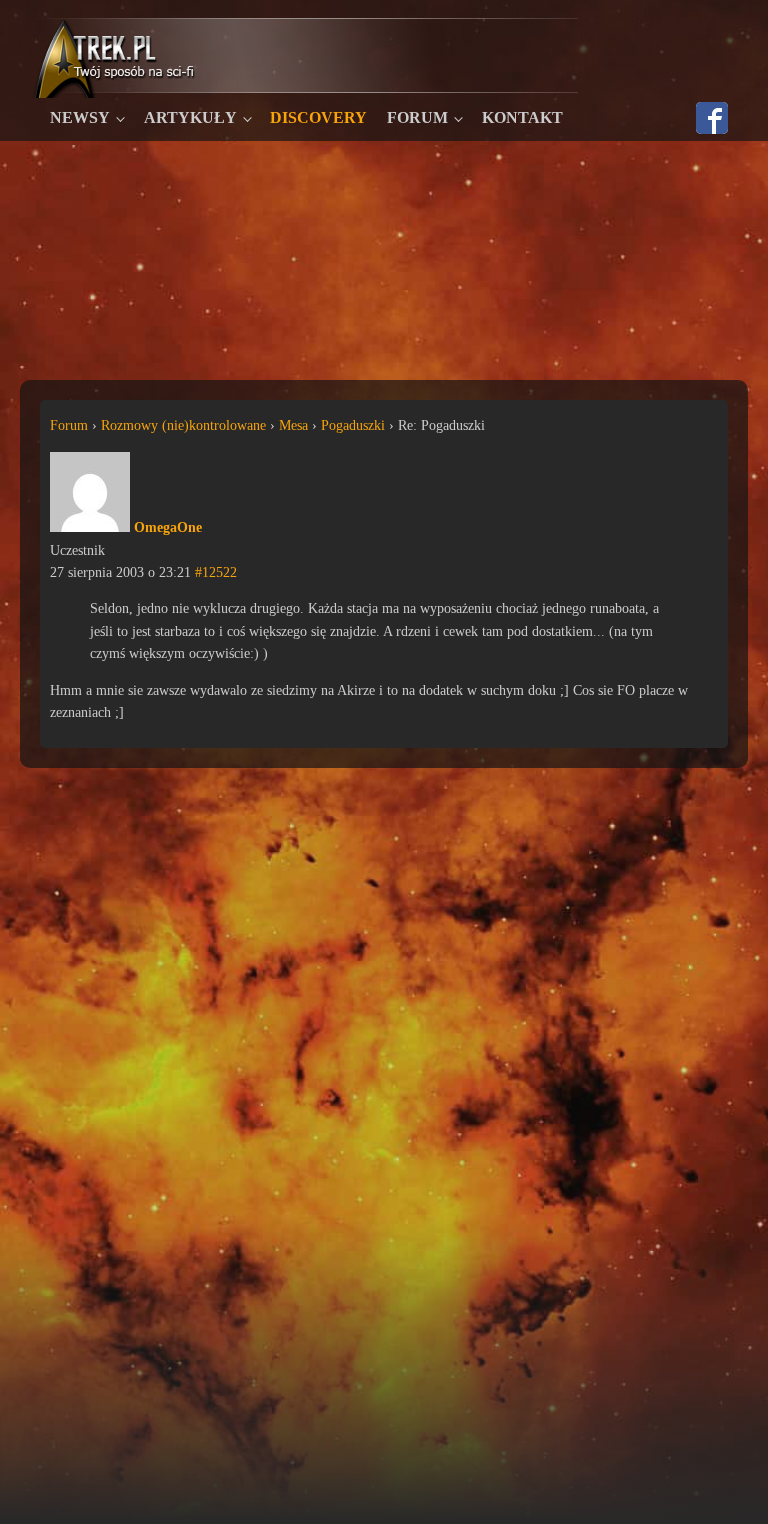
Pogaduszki (353, 425)
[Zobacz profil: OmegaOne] (90, 527)
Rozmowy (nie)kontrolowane (183, 425)
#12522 (216, 572)
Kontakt (522, 117)
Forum (417, 117)
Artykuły (190, 117)
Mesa (293, 425)
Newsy (80, 117)
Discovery (318, 117)
